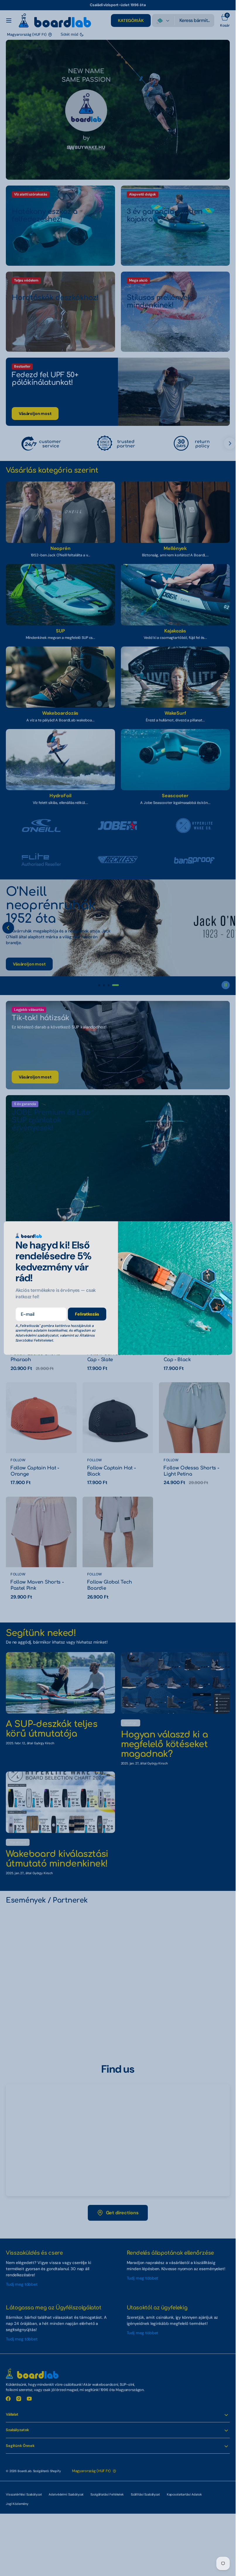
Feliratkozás (87, 1314)
